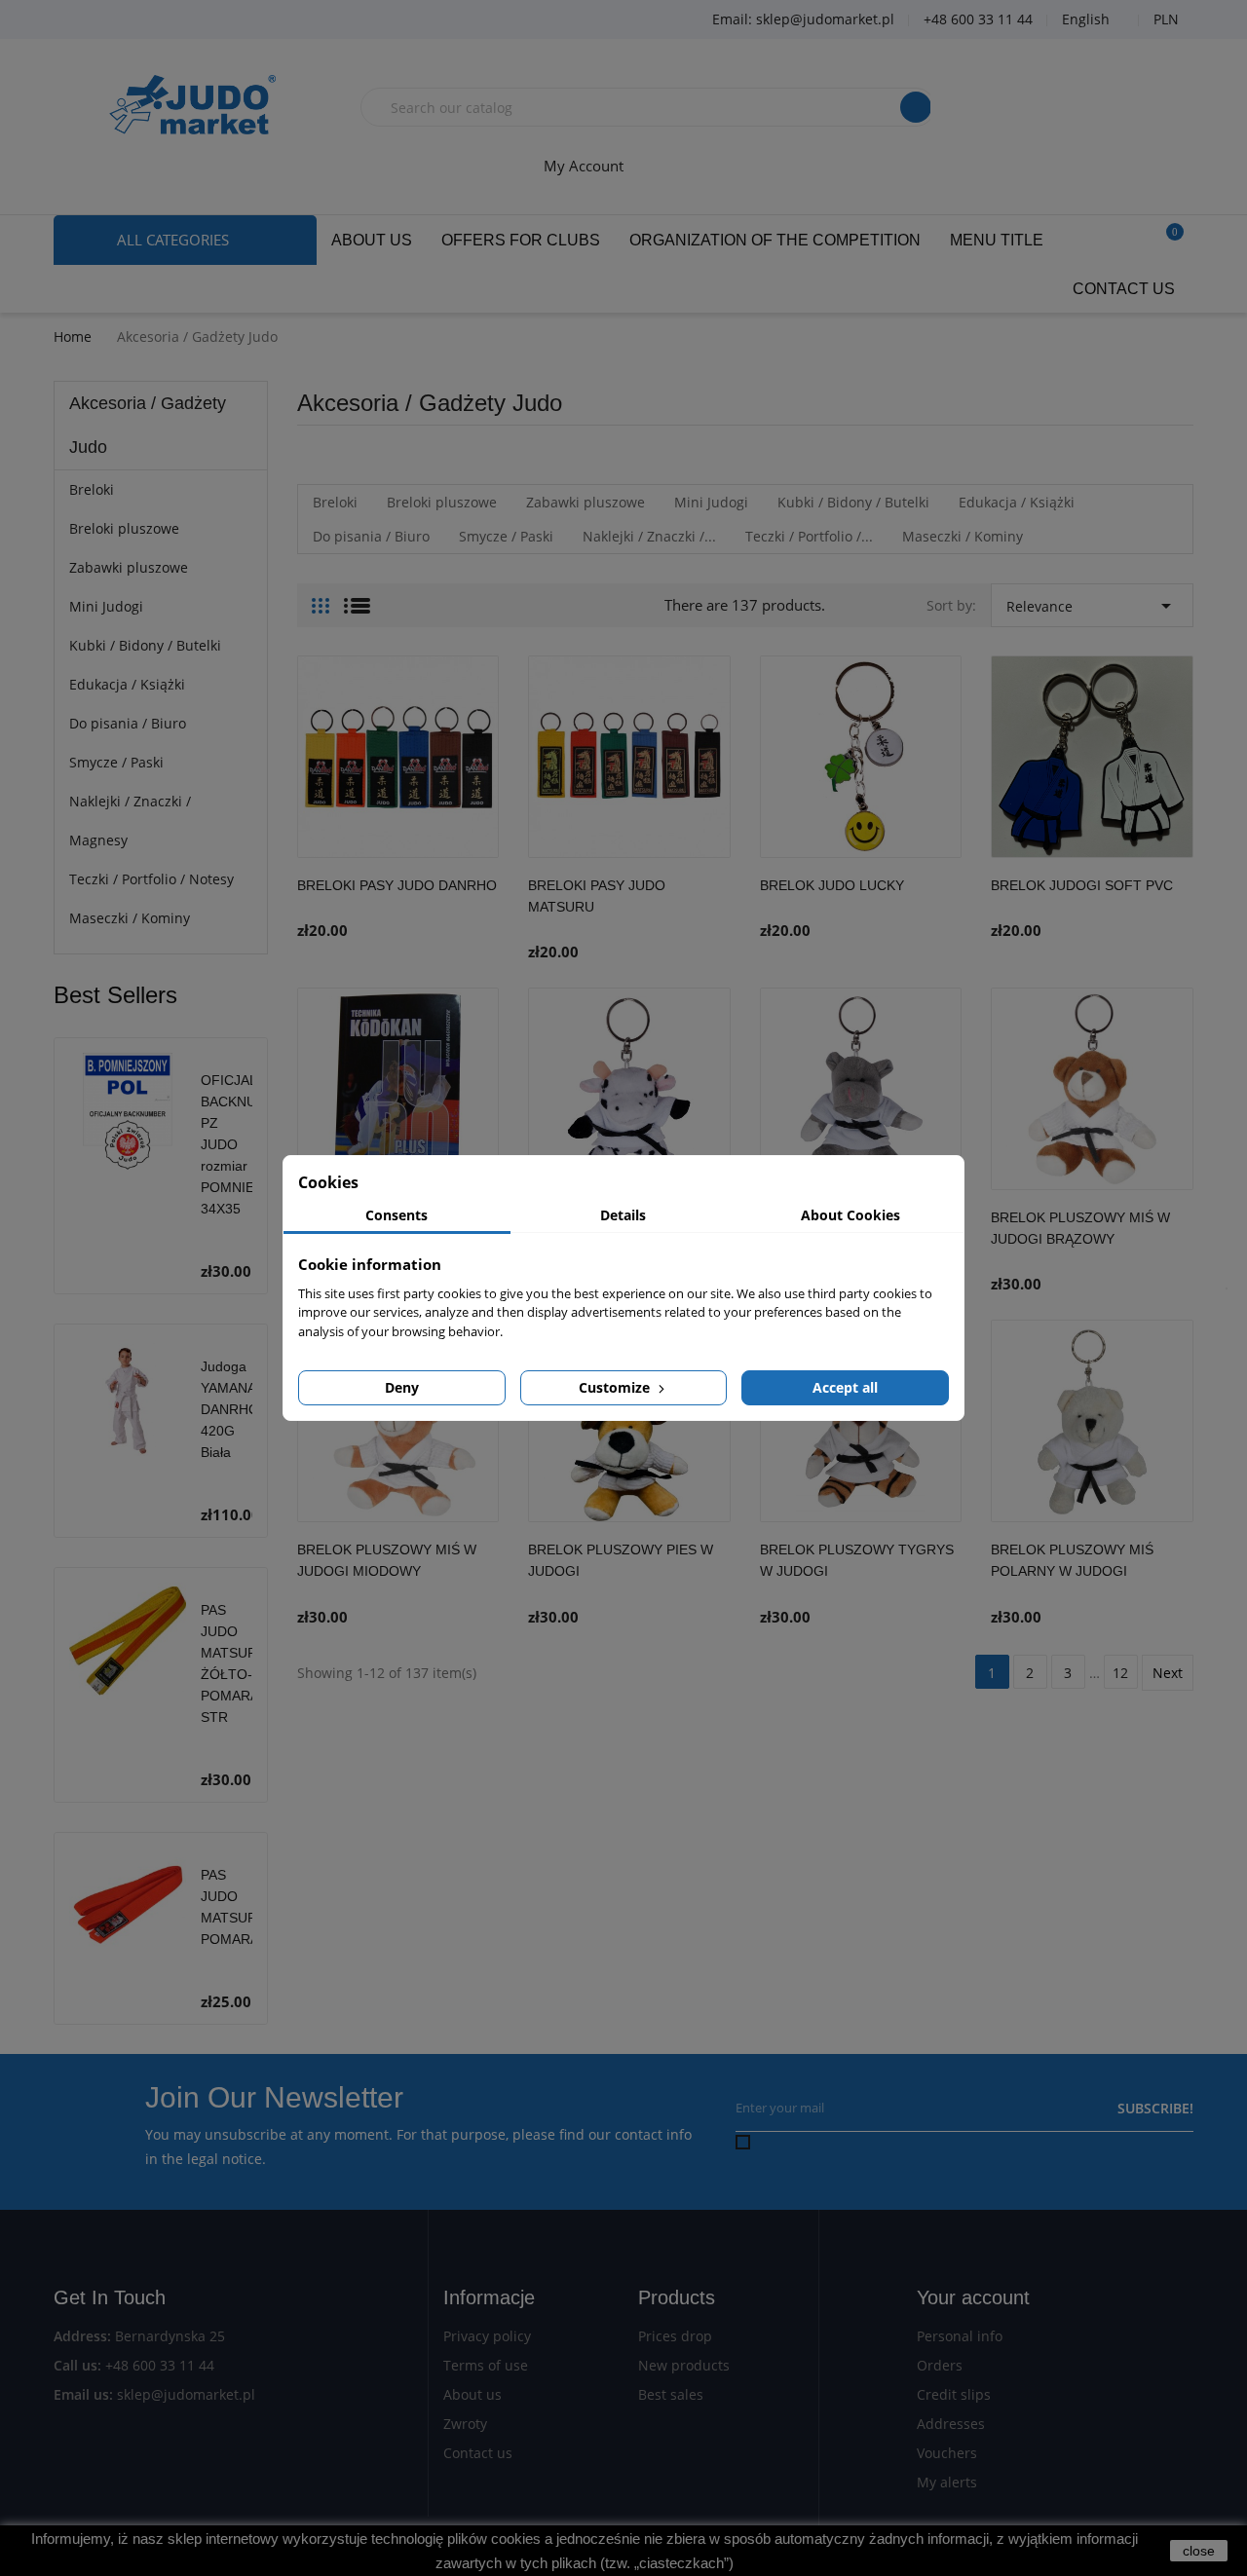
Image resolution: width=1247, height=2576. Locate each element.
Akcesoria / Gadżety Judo (148, 425)
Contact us (478, 2453)
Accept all (845, 1387)
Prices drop (675, 2336)
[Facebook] (83, 20)
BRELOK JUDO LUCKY (832, 885)
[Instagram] (180, 20)
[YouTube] (132, 20)
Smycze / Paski (116, 762)
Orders (940, 2365)
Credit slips (954, 2394)
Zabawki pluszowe (129, 567)
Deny (402, 1387)
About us (472, 2394)
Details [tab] (623, 1215)
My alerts (947, 2482)
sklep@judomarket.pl (186, 2394)
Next (1168, 1673)
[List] (357, 598)
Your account (973, 2297)
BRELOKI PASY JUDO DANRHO (397, 885)
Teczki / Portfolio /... (809, 536)
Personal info (960, 2336)
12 (1120, 1673)
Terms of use (486, 2365)
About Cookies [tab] (850, 1215)
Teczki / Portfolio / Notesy (151, 879)
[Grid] (321, 598)
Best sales (671, 2394)
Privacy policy (487, 2336)
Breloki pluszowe (124, 528)
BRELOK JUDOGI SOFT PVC (1082, 885)
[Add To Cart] (479, 906)
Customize (616, 1387)
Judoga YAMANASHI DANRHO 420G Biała (240, 1409)
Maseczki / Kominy (130, 918)
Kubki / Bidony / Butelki (145, 645)
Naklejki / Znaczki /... (649, 536)
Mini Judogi (106, 606)
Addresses (951, 2424)
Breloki (92, 489)
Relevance (1092, 606)
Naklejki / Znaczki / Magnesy (130, 821)
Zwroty (465, 2424)
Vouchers (947, 2453)
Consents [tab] (397, 1215)
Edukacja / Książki (127, 684)
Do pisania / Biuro (128, 723)
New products (684, 2365)
